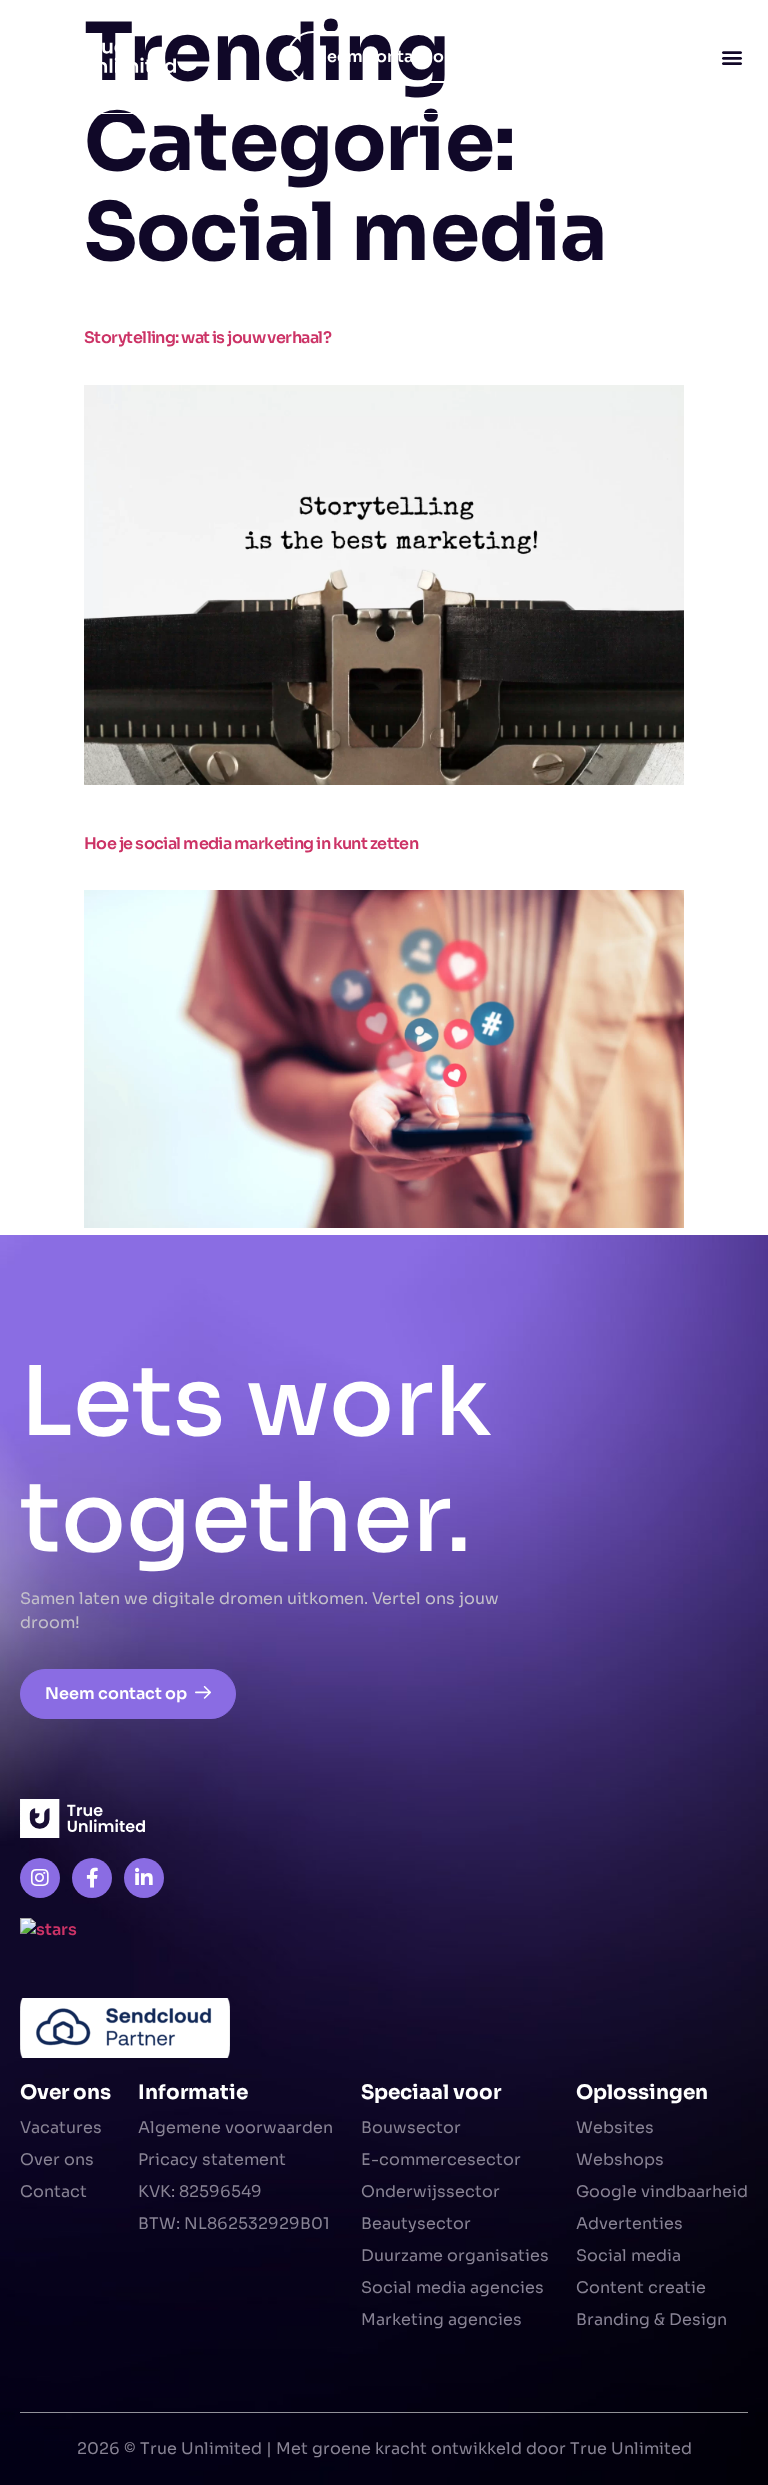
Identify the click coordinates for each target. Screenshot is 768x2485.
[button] (731, 56)
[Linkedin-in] (144, 1878)
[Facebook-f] (92, 1878)
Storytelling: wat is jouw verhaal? (207, 337)
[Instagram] (40, 1878)
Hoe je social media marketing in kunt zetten (251, 843)
